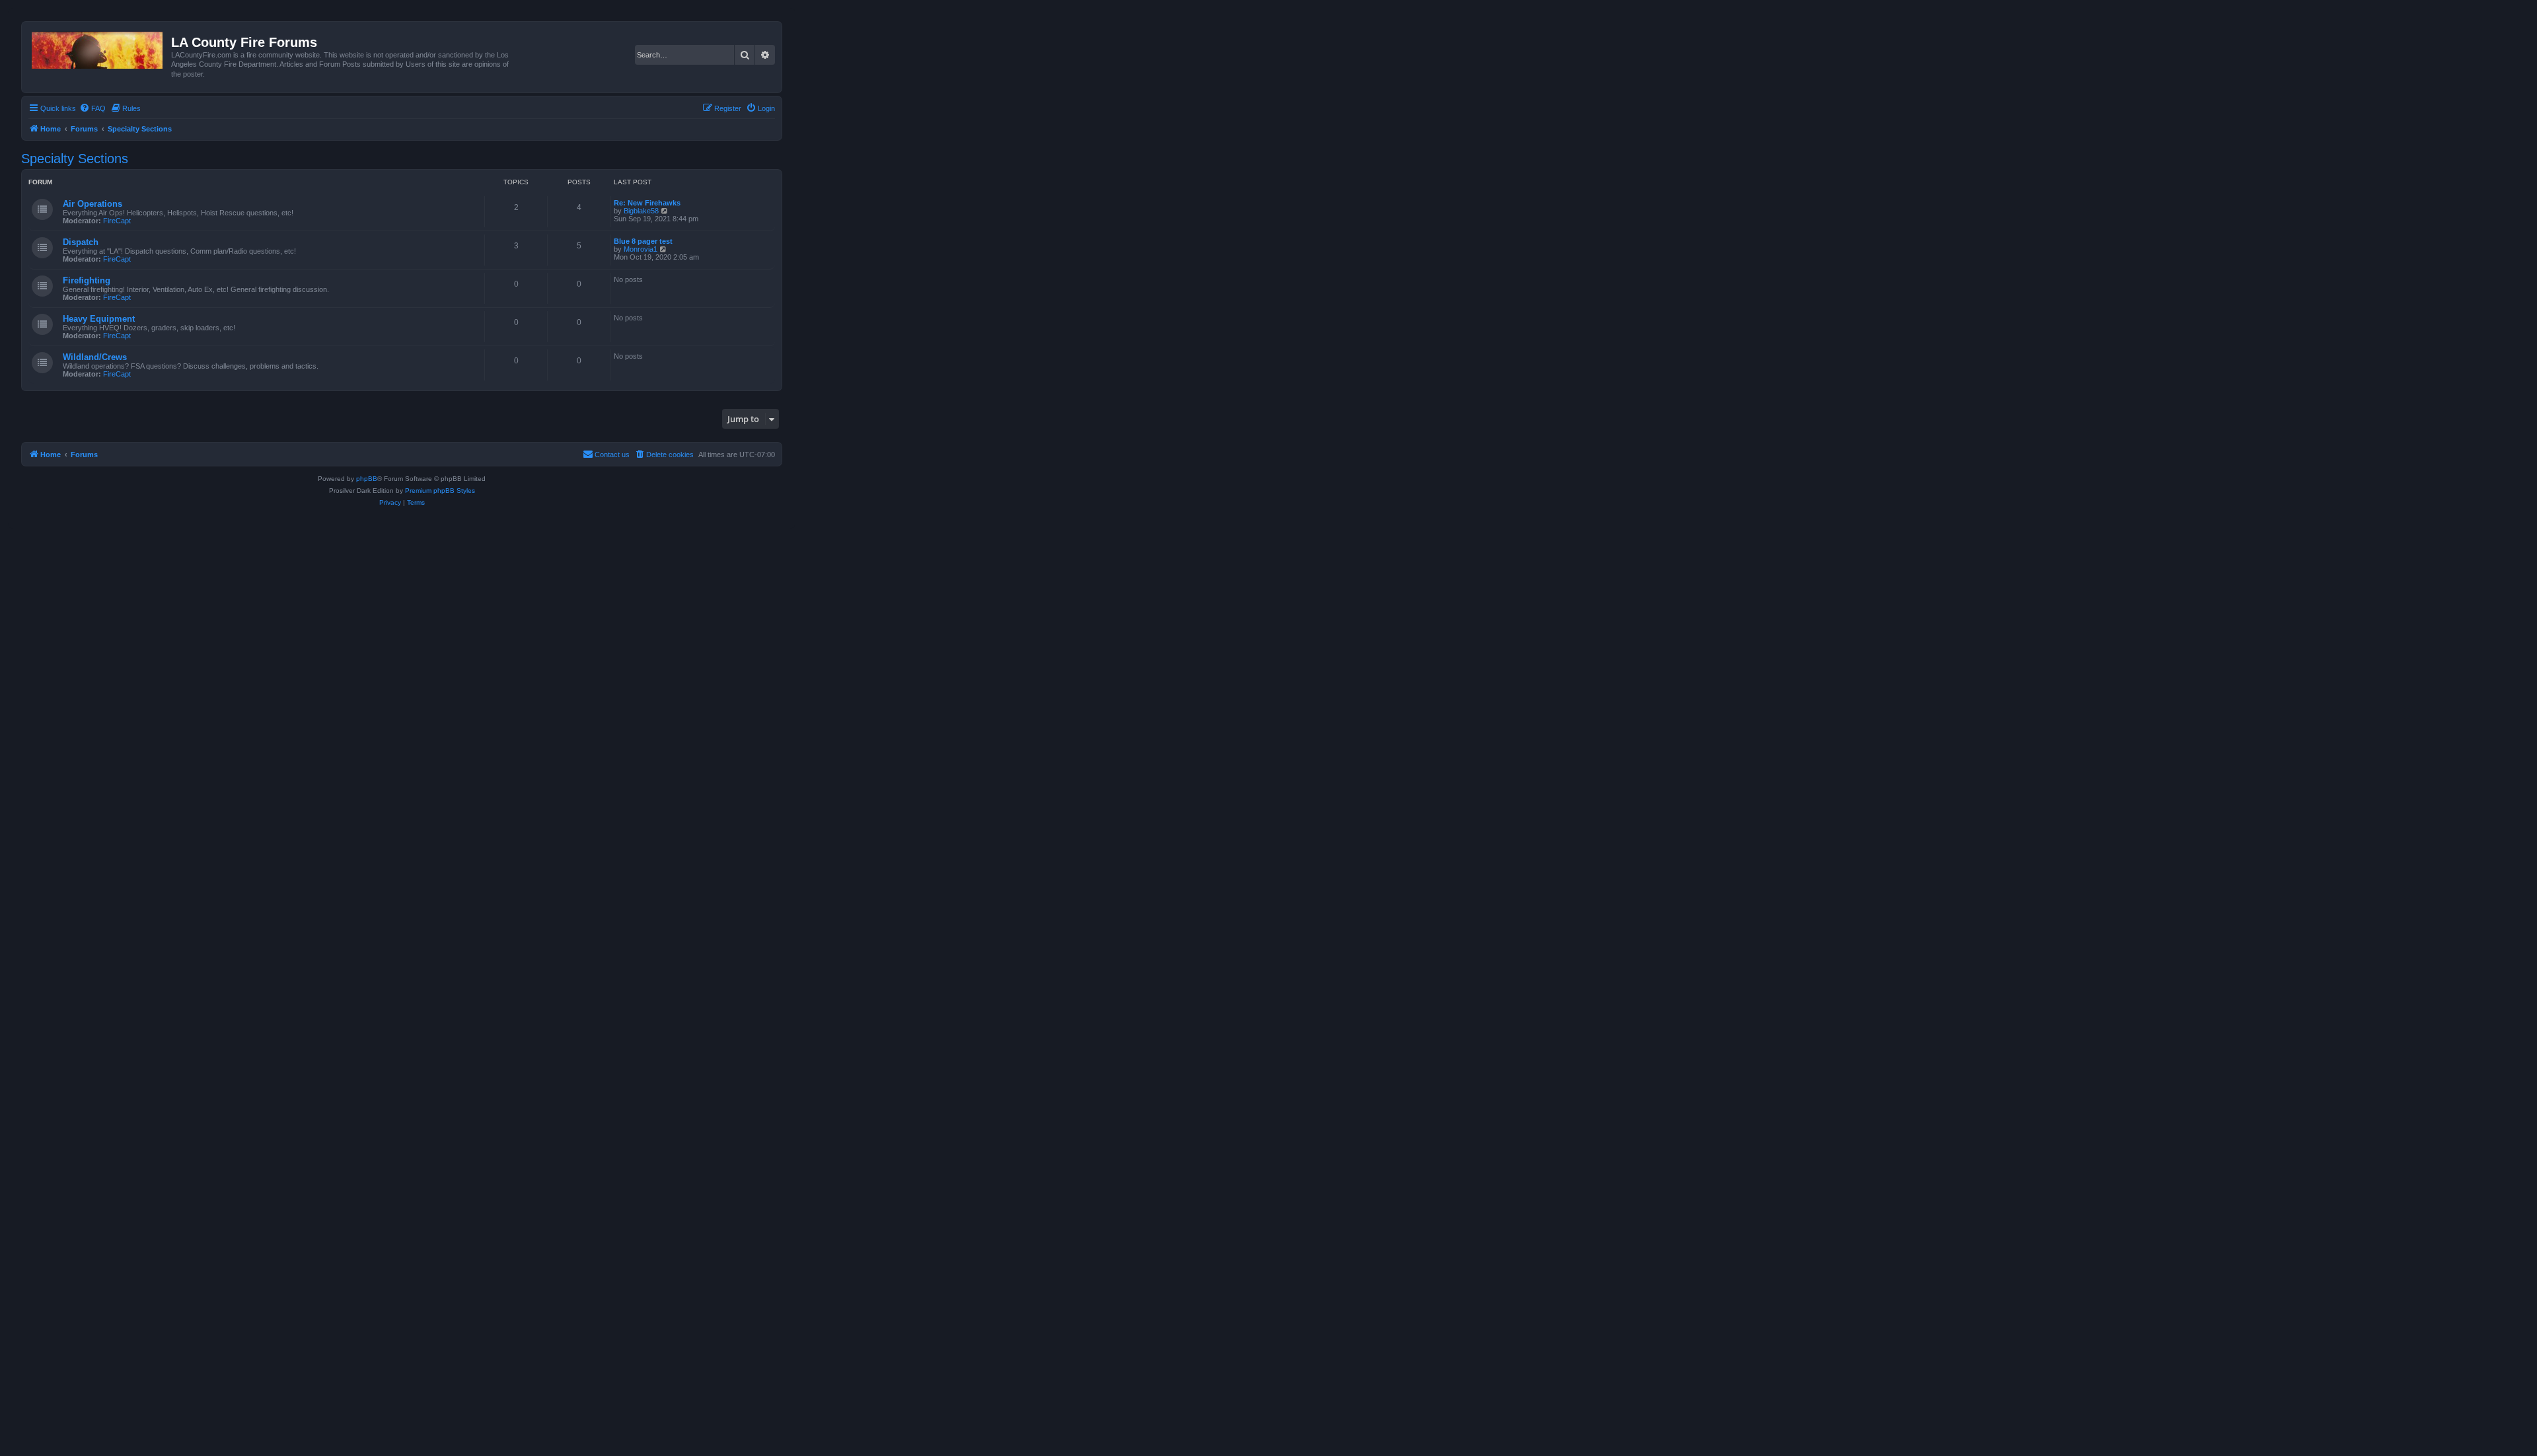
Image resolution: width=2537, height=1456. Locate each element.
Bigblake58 (641, 211)
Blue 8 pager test (643, 241)
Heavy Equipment (99, 319)
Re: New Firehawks (647, 203)
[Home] (98, 48)
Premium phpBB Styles (440, 491)
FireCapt (117, 221)
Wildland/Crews (95, 357)
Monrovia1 (641, 249)
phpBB (367, 479)
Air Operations (92, 204)
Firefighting (87, 280)
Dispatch (81, 242)
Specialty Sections (75, 159)
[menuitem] (92, 108)
